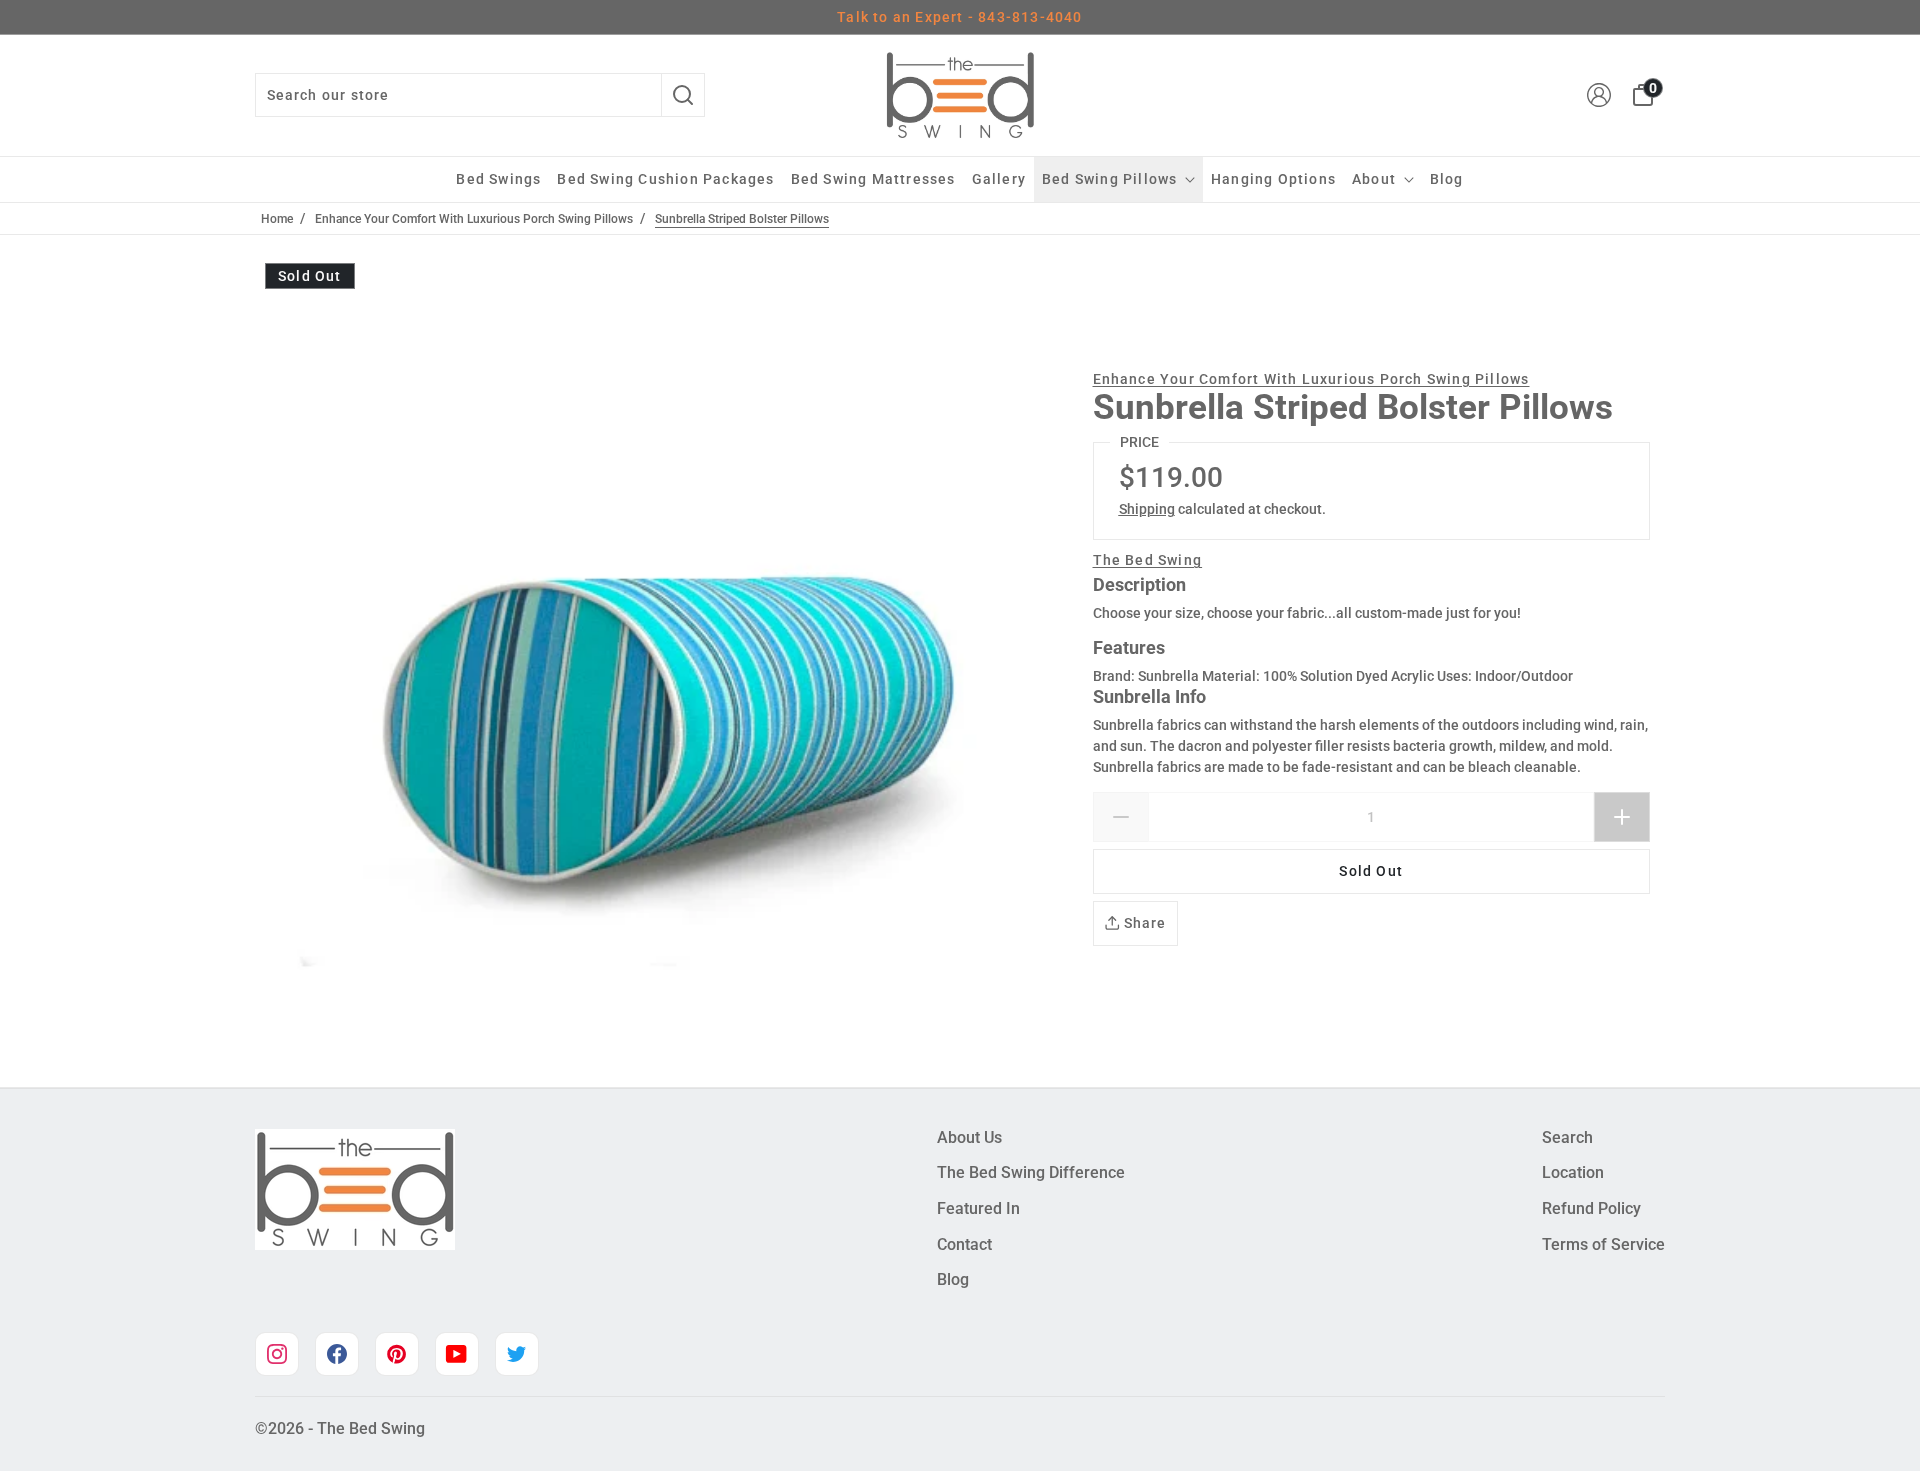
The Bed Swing (1148, 560)
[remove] (1120, 817)
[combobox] (458, 95)
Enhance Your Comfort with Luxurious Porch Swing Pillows (474, 219)
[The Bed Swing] (960, 95)
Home (277, 219)
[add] (1622, 817)
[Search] (683, 95)
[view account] (1599, 95)
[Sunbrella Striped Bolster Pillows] (666, 661)
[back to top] (1875, 1418)
